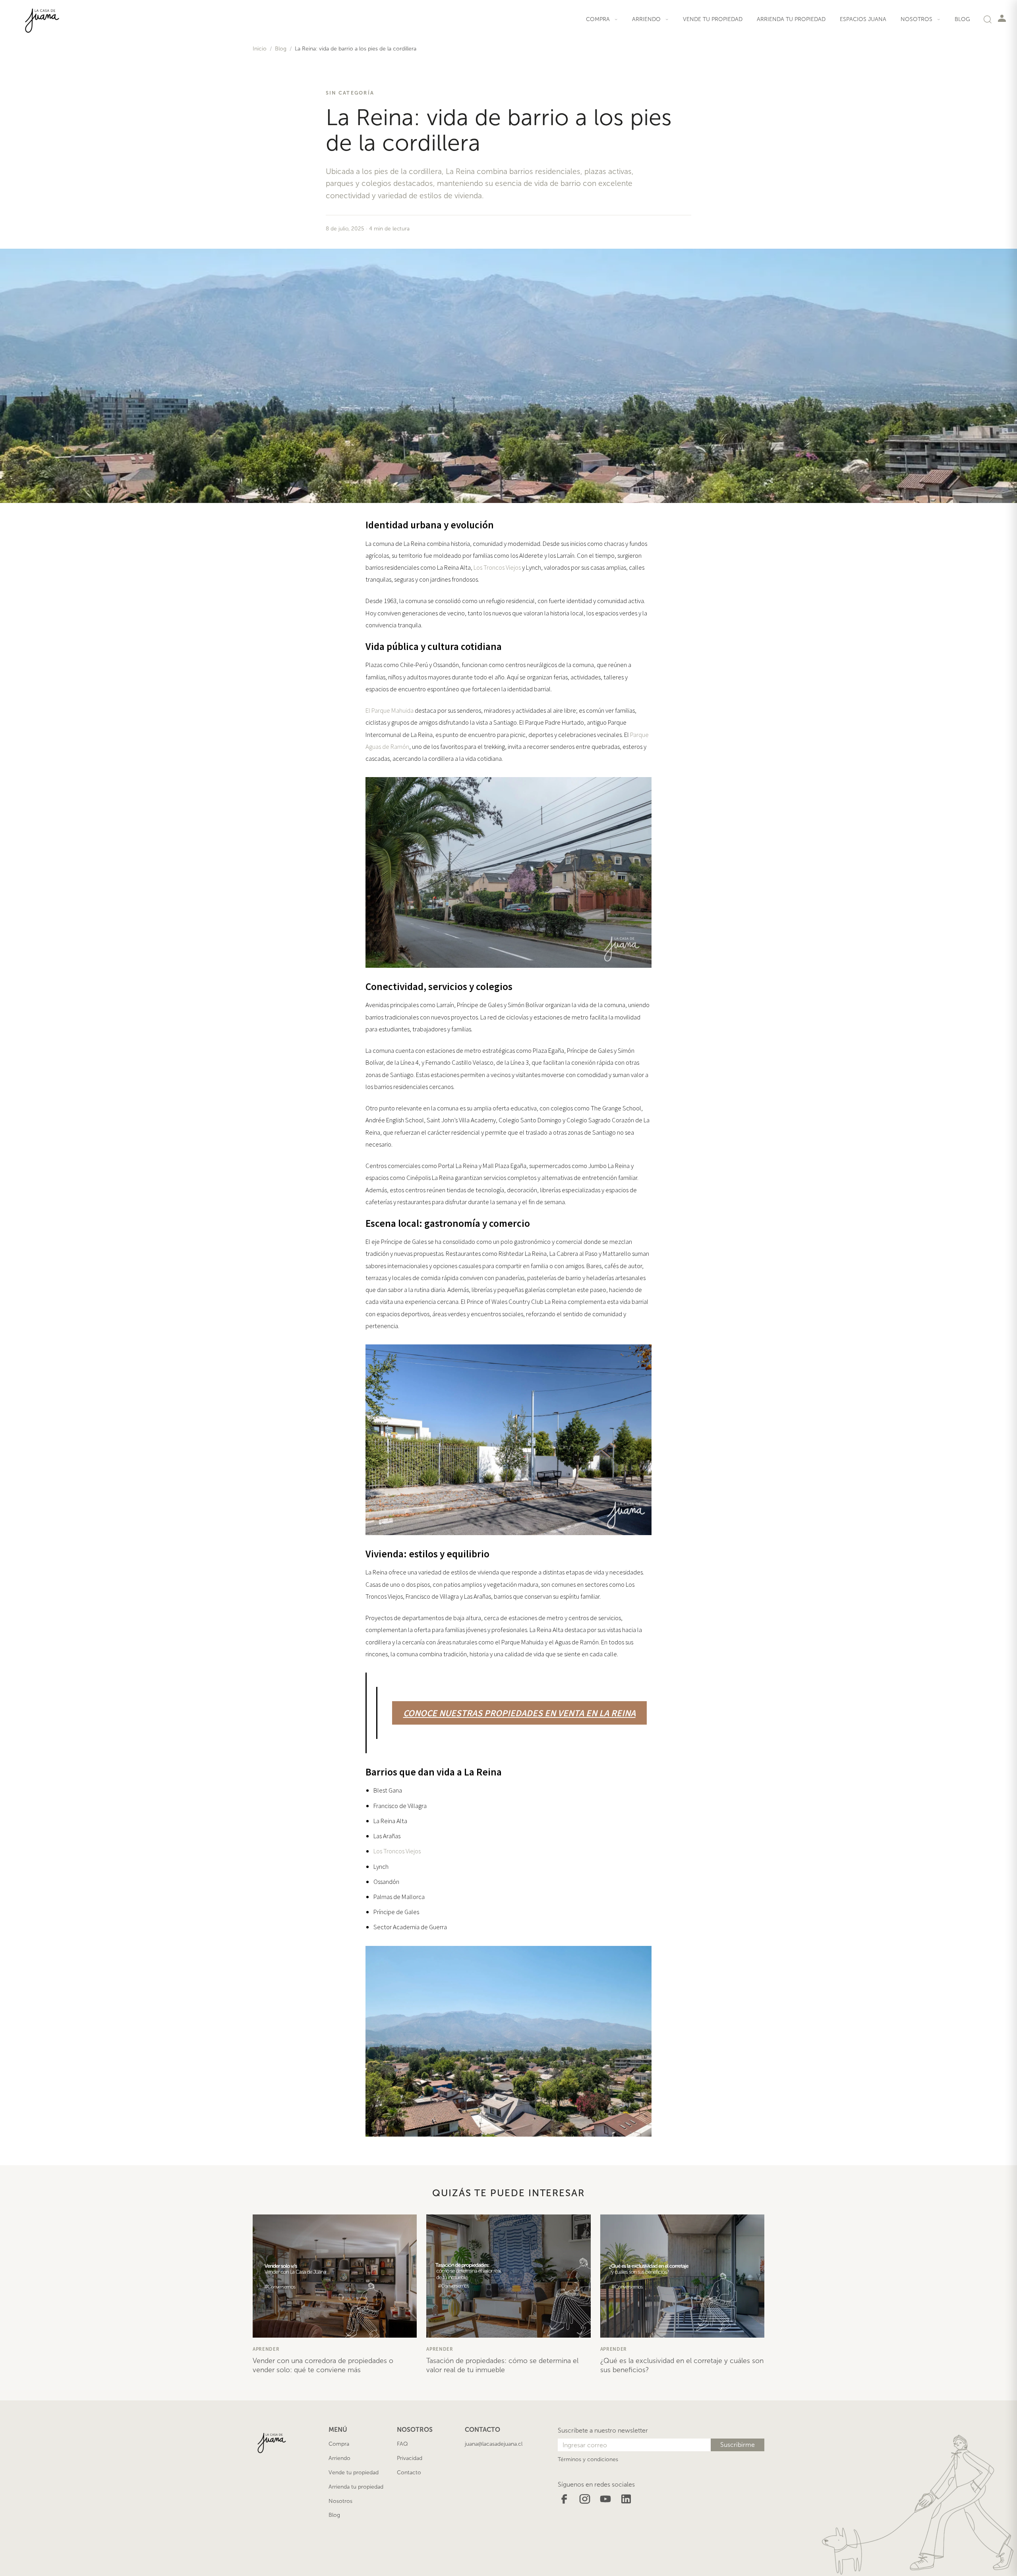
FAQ (402, 2444)
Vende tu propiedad (713, 19)
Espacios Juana (863, 19)
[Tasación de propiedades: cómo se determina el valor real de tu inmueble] (508, 2276)
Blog (962, 19)
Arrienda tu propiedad (791, 19)
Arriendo (339, 2458)
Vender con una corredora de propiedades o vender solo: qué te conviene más (323, 2365)
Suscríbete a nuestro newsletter (603, 2430)
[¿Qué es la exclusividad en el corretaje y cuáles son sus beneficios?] (682, 2276)
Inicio (260, 49)
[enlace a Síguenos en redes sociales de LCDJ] (564, 2498)
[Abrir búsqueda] (988, 19)
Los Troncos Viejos (497, 567)
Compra (339, 2444)
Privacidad (410, 2458)
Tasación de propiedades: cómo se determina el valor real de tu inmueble (502, 2365)
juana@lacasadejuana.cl (494, 2444)
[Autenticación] (1002, 18)
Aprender (266, 2349)
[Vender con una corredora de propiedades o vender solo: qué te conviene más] (335, 2276)
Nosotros (340, 2501)
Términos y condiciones (588, 2459)
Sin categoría (350, 93)
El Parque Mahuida (390, 710)
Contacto (409, 2473)
